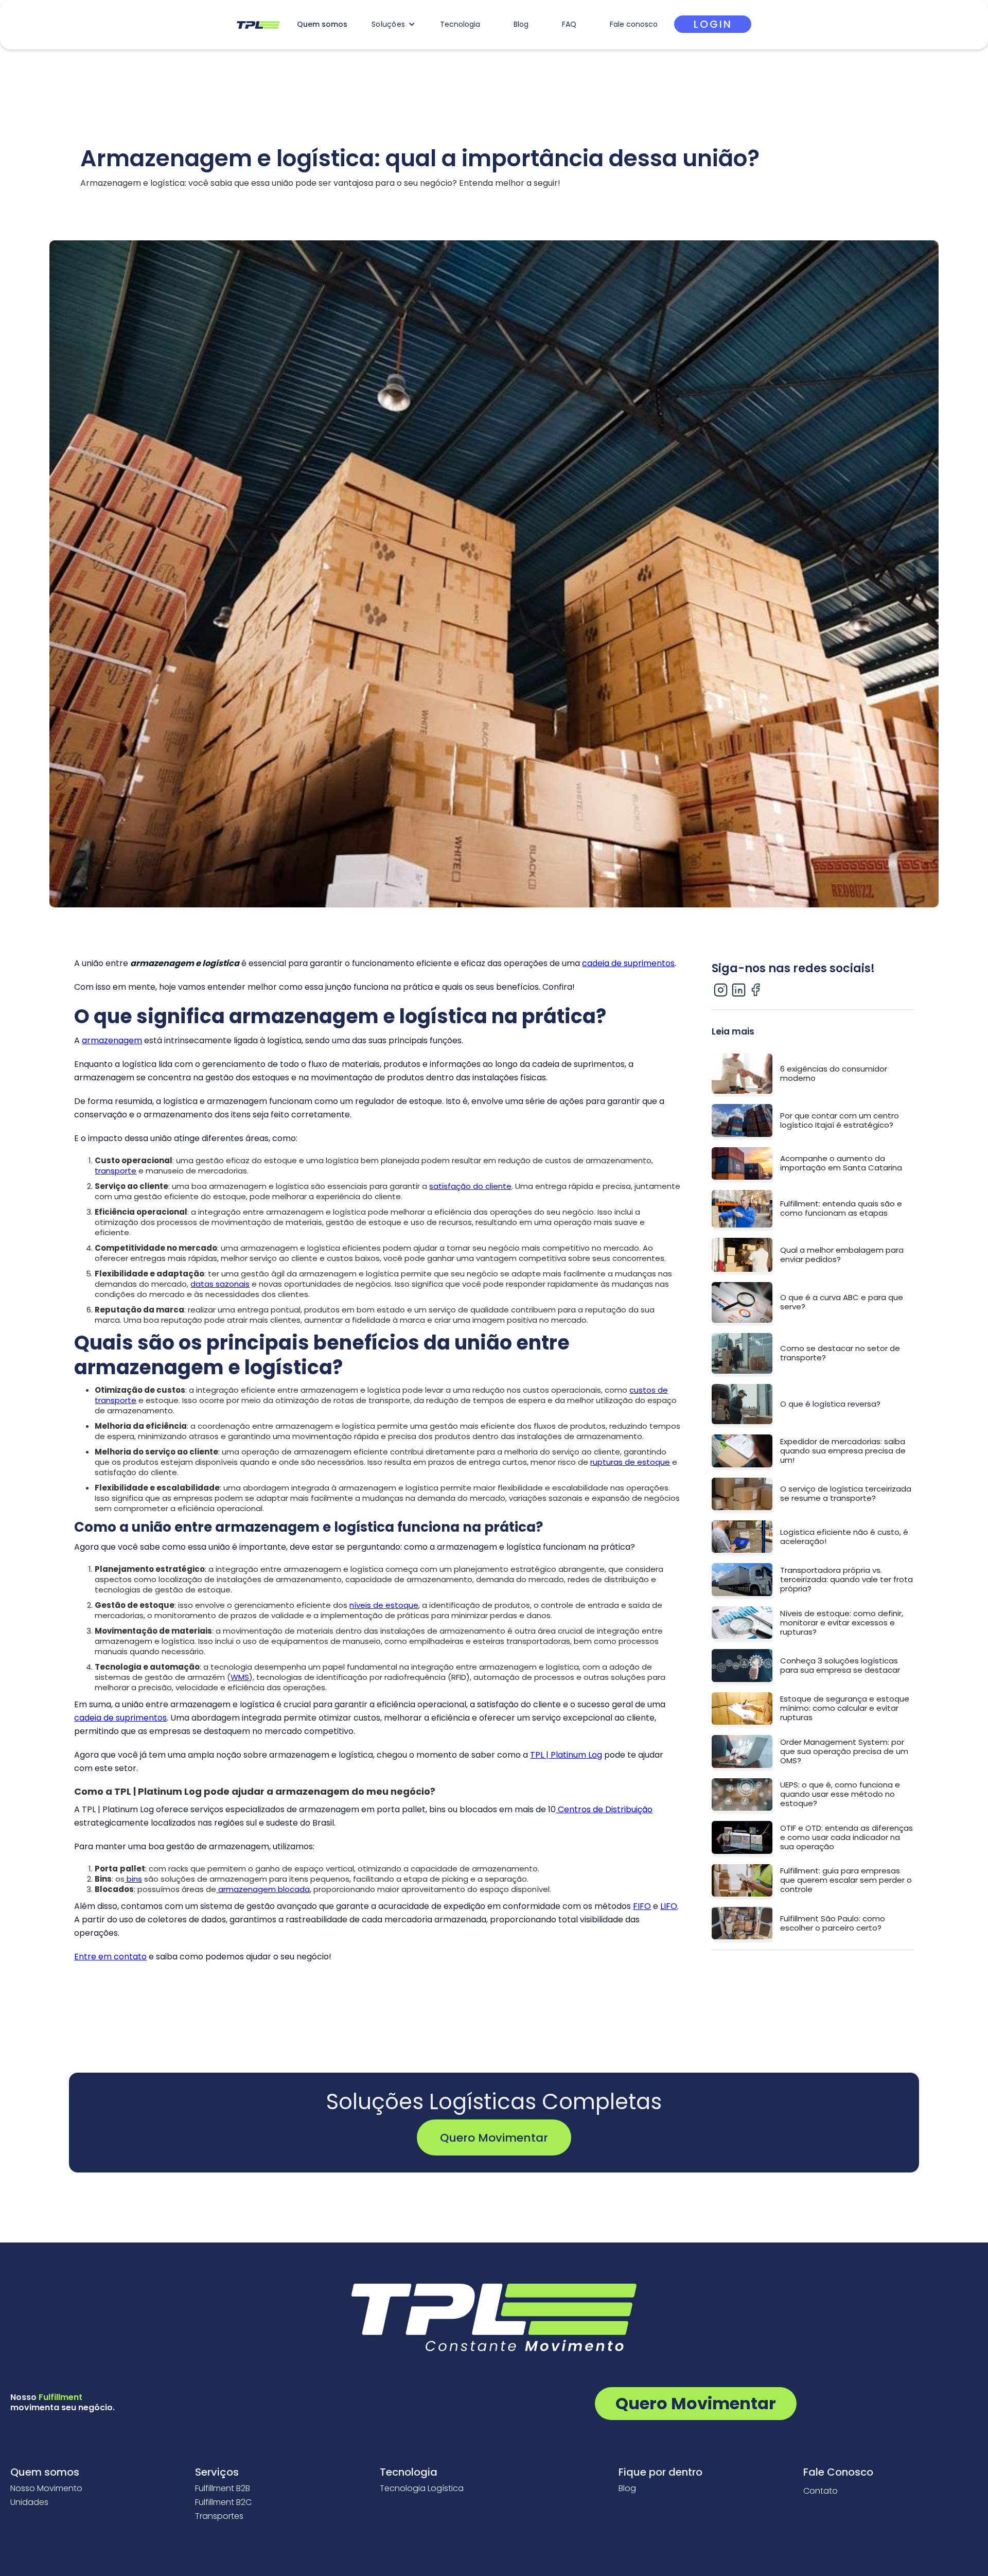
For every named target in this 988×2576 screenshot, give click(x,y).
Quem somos (322, 24)
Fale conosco (634, 24)
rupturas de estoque (630, 1462)
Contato (821, 2491)
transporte (116, 1171)
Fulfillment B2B (223, 2489)
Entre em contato (110, 1957)
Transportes (219, 2516)
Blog (521, 24)
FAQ (569, 24)
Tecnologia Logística (422, 2489)
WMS (240, 1677)
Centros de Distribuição (604, 1809)
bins (133, 1879)
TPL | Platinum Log (566, 1755)
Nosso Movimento (46, 2489)
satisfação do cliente (470, 1186)
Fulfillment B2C (223, 2502)
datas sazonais (220, 1284)
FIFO (642, 1906)
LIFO (669, 1906)
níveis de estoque (384, 1605)
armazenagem (112, 1040)
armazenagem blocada (263, 1889)
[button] (393, 24)
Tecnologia (460, 24)
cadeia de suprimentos (628, 963)
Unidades (29, 2502)
